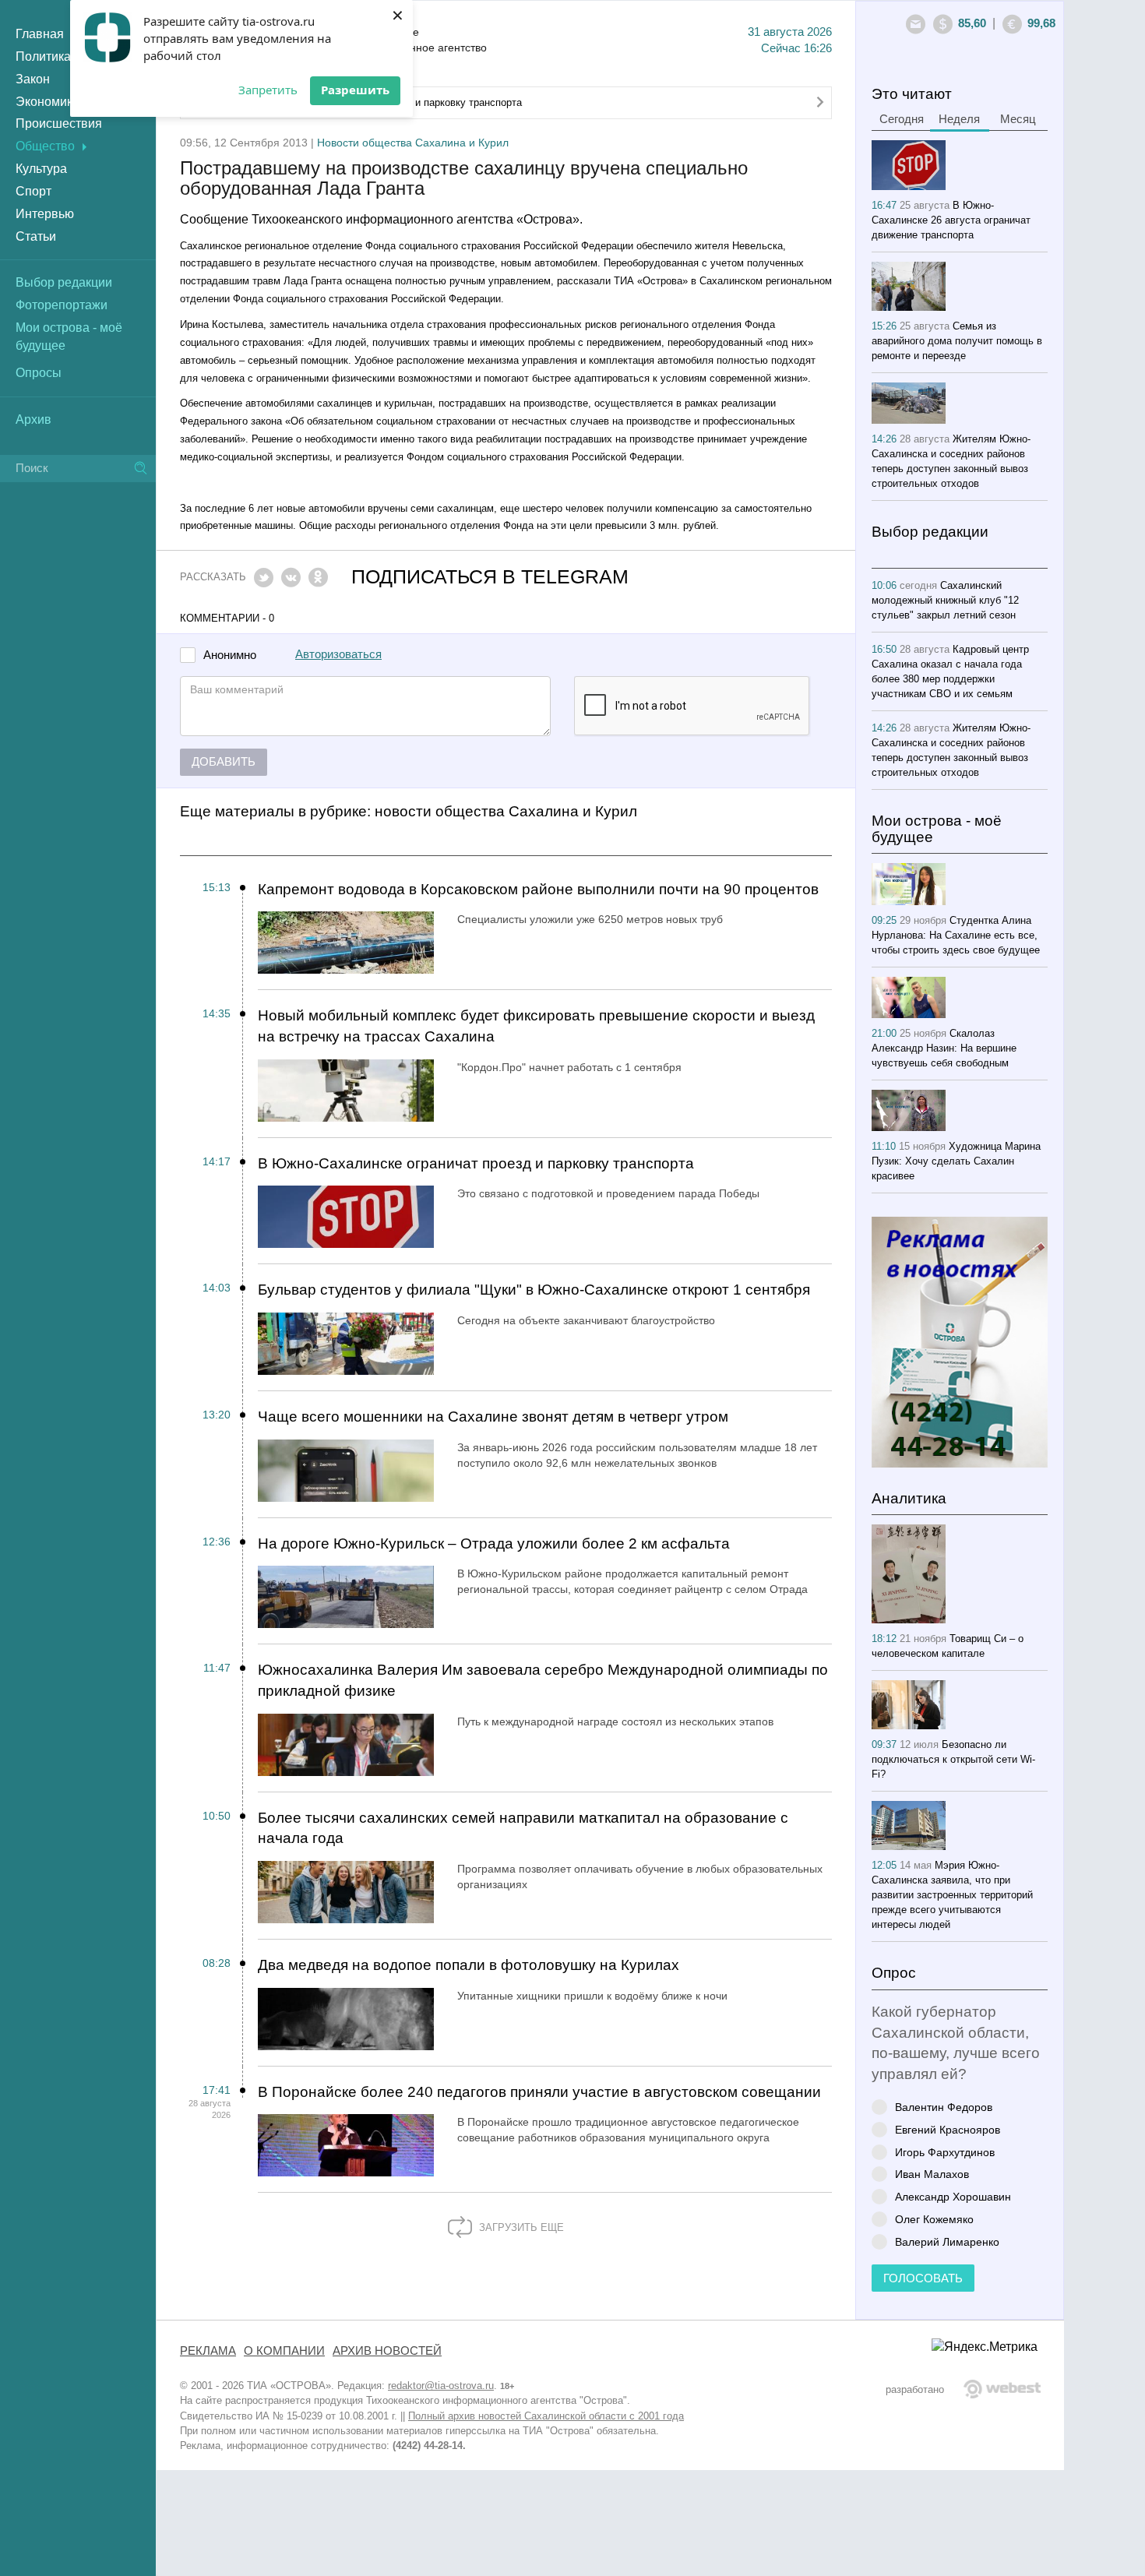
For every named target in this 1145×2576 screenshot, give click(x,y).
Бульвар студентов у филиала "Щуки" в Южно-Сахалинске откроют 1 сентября (534, 1290)
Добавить (224, 762)
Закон (33, 79)
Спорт (33, 191)
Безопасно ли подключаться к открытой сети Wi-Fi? (953, 1759)
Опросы (39, 373)
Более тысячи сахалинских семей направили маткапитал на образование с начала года (523, 1828)
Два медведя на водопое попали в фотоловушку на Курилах (469, 1965)
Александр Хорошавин (953, 2196)
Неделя (959, 119)
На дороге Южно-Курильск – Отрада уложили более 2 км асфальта (494, 1543)
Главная (40, 34)
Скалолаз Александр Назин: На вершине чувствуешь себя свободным (944, 1048)
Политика (43, 56)
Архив (33, 419)
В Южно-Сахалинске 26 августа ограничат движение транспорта (951, 220)
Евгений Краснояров (948, 2129)
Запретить (268, 90)
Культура (41, 169)
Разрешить (355, 90)
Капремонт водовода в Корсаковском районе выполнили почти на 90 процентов (538, 889)
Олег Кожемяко (934, 2219)
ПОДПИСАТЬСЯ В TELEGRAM (490, 577)
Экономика (48, 102)
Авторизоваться (338, 654)
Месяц (1018, 119)
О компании (284, 2351)
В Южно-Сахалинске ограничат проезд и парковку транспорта (476, 1163)
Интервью (45, 214)
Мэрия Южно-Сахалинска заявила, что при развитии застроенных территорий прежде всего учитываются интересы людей (952, 1895)
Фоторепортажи (62, 305)
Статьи (36, 236)
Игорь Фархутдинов (945, 2152)
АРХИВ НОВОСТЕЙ (387, 2351)
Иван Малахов (932, 2174)
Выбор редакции (64, 282)
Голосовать (923, 2278)
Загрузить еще (520, 2227)
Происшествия (59, 123)
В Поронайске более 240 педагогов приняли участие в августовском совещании (539, 2092)
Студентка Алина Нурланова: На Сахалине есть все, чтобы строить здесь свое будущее (956, 935)
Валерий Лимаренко (947, 2241)
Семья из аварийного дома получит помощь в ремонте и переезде (957, 341)
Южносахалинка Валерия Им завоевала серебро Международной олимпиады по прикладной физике (543, 1680)
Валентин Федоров (944, 2107)
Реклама (208, 2351)
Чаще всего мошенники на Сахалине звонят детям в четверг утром (493, 1417)
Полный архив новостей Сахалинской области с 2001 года (546, 2416)
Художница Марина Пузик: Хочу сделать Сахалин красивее (956, 1161)
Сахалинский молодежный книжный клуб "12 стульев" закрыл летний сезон (945, 600)
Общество (45, 146)
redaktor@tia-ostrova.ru (441, 2386)
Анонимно (230, 655)
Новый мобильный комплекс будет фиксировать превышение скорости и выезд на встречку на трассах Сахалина (536, 1026)
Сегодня (902, 119)
